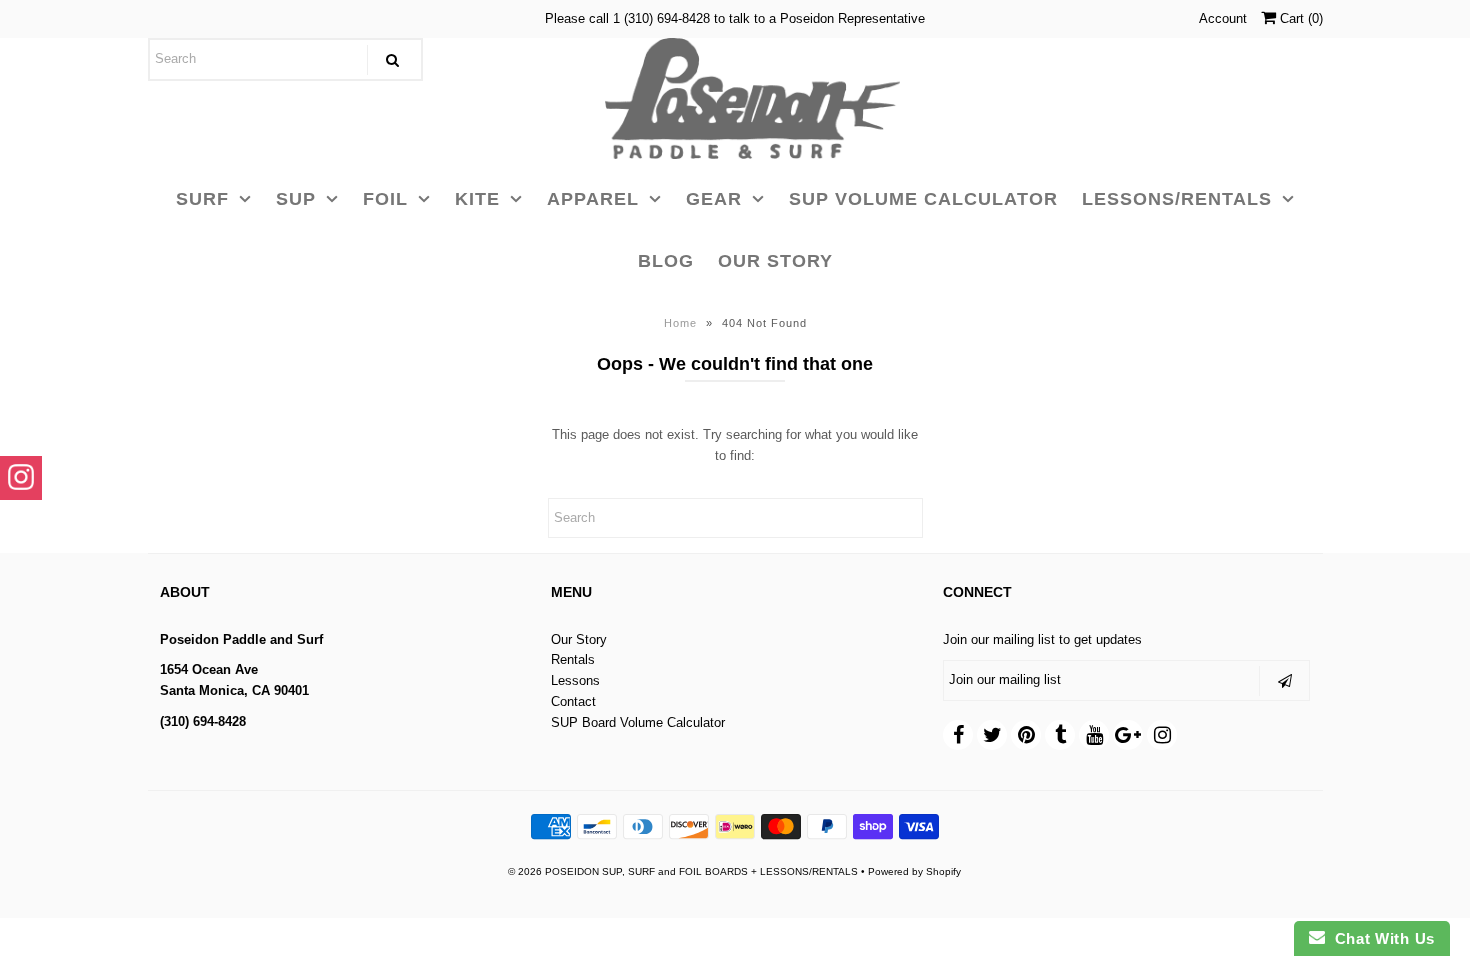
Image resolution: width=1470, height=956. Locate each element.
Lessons (575, 680)
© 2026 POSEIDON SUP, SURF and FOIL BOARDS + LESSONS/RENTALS (683, 871)
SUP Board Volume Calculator (638, 722)
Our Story (579, 639)
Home (680, 323)
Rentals (573, 659)
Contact (573, 701)
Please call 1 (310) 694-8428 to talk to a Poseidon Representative (735, 18)
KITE (477, 199)
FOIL (385, 199)
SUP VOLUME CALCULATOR (923, 199)
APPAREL (593, 199)
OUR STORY (775, 261)
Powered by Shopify (914, 871)
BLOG (666, 261)
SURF (202, 199)
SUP (296, 199)
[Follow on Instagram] (21, 478)
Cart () (1299, 18)
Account (1223, 18)
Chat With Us (1380, 938)
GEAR (714, 199)
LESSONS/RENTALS (1177, 199)
